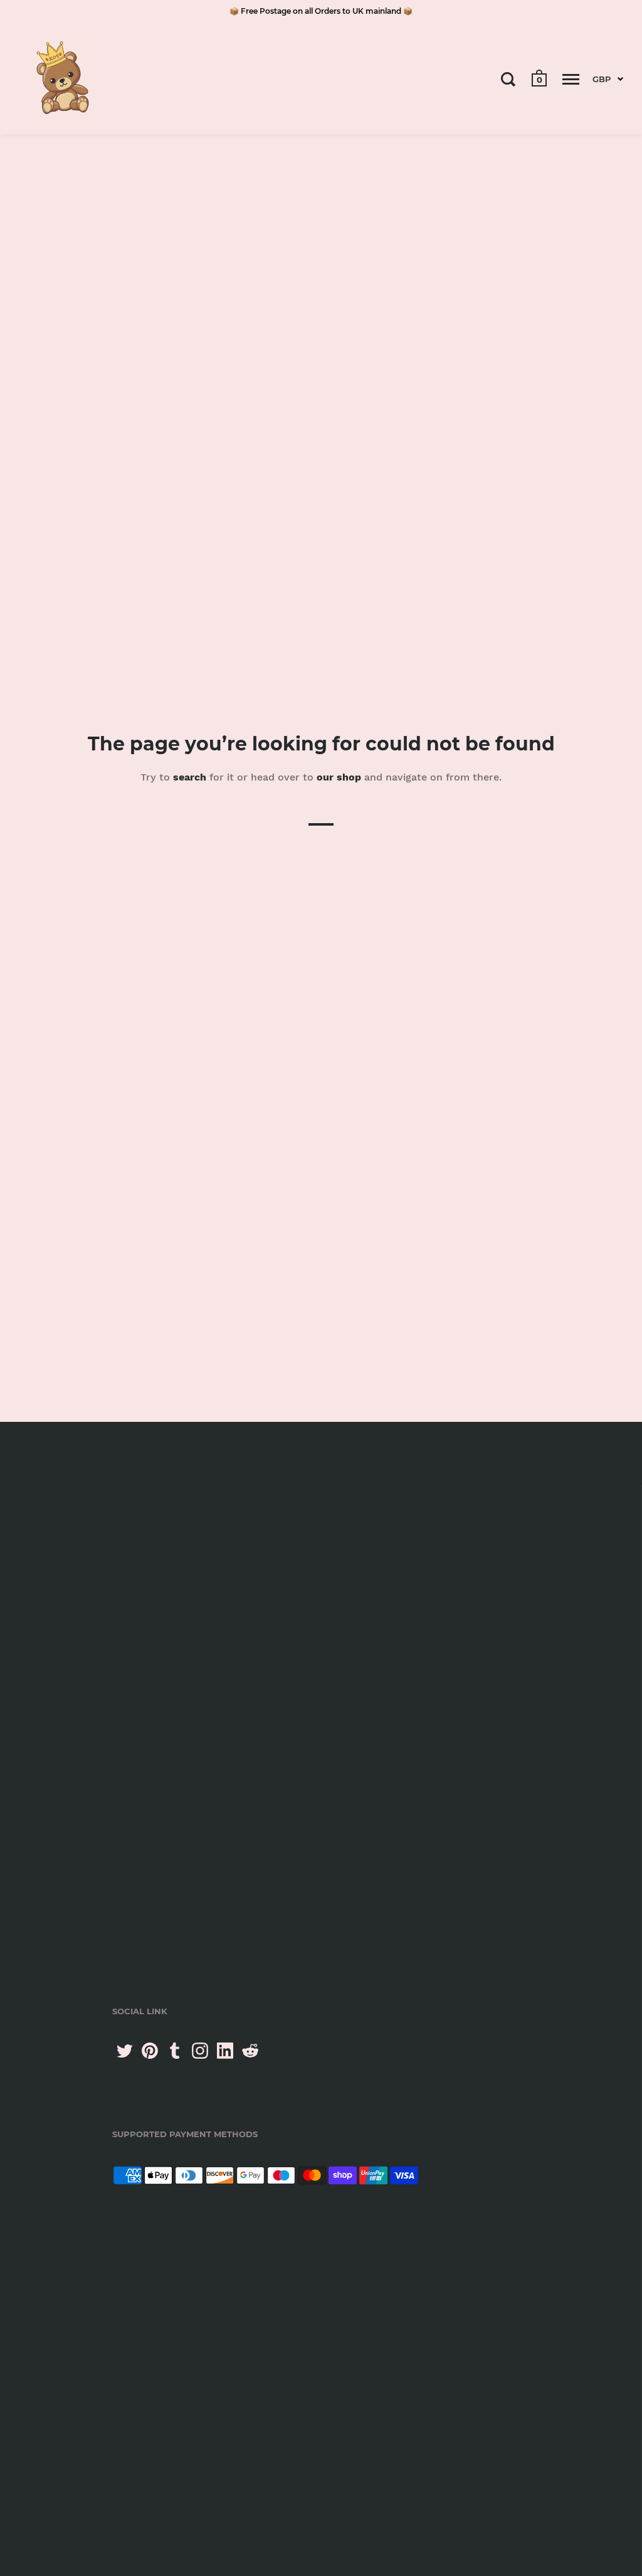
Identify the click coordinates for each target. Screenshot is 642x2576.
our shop (339, 777)
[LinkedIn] (225, 2051)
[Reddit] (250, 2051)
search (190, 777)
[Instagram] (200, 2051)
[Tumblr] (175, 2051)
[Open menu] (571, 79)
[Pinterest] (150, 2051)
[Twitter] (125, 2051)
